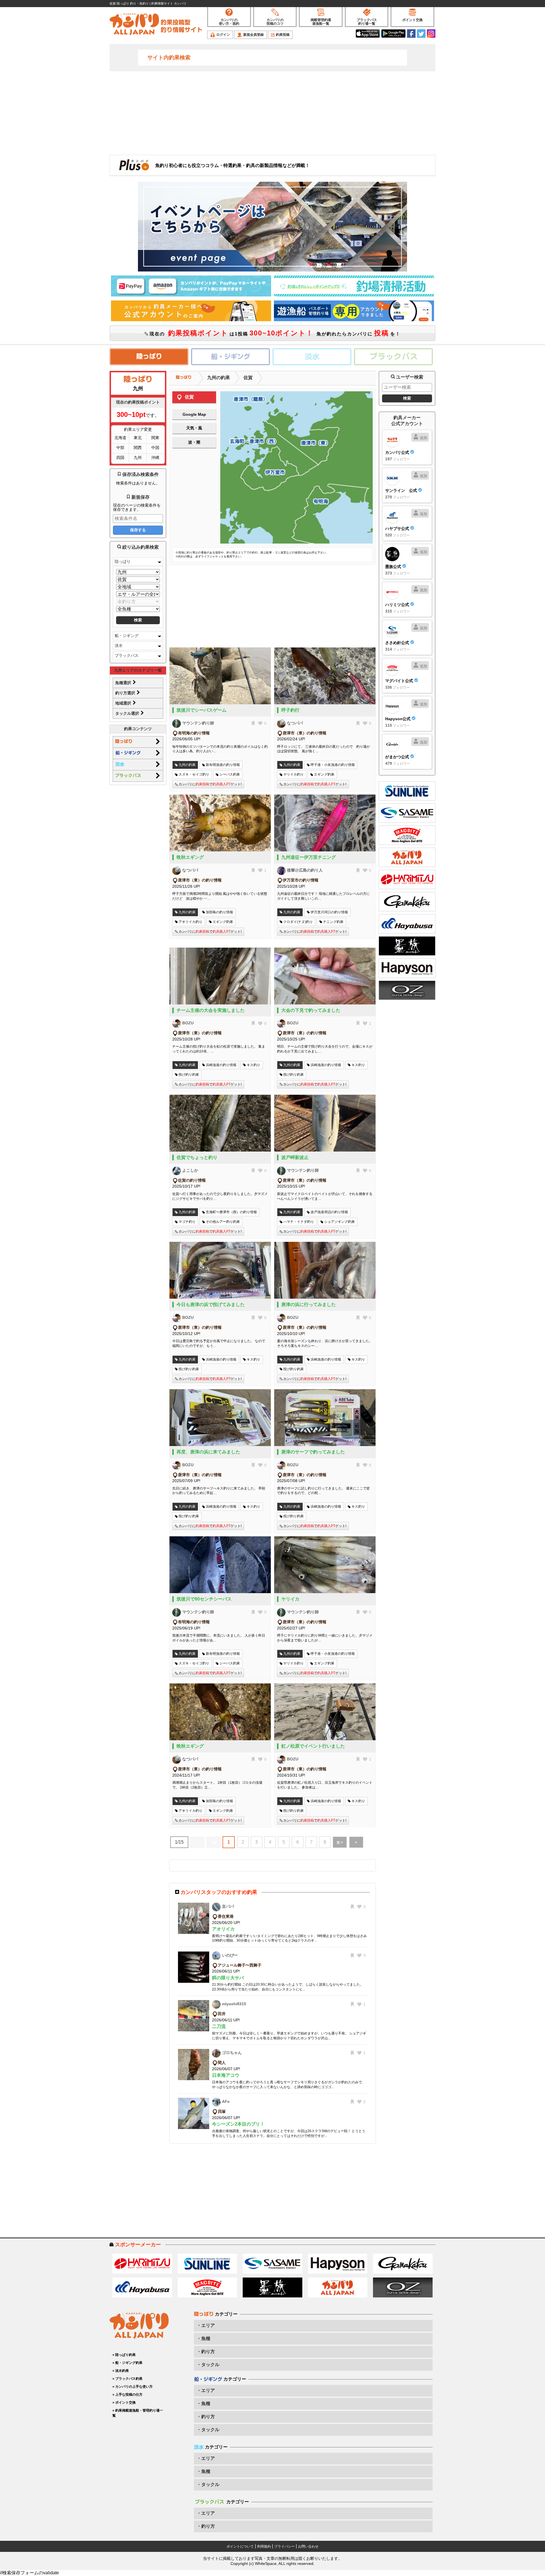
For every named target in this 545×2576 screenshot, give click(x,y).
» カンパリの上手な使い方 (133, 2387)
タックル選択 (128, 713)
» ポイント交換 (124, 2402)
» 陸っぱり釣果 (124, 2355)
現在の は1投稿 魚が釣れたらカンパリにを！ (274, 333)
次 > (340, 1842)
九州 (138, 457)
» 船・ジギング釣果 (127, 2363)
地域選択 (124, 703)
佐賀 (248, 378)
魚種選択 (124, 683)
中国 (155, 448)
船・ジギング (127, 636)
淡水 (119, 645)
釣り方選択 (126, 693)
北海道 (120, 438)
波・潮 (194, 442)
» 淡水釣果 (121, 2371)
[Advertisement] (272, 112)
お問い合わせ (308, 2546)
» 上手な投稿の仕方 (127, 2395)
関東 (155, 438)
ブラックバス (127, 655)
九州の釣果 (219, 378)
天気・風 (194, 428)
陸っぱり (123, 561)
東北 (138, 438)
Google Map (194, 414)
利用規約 (264, 2546)
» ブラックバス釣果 (127, 2379)
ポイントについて (240, 2546)
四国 (120, 457)
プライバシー (284, 2546)
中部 (120, 448)
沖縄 (155, 457)
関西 (138, 448)
